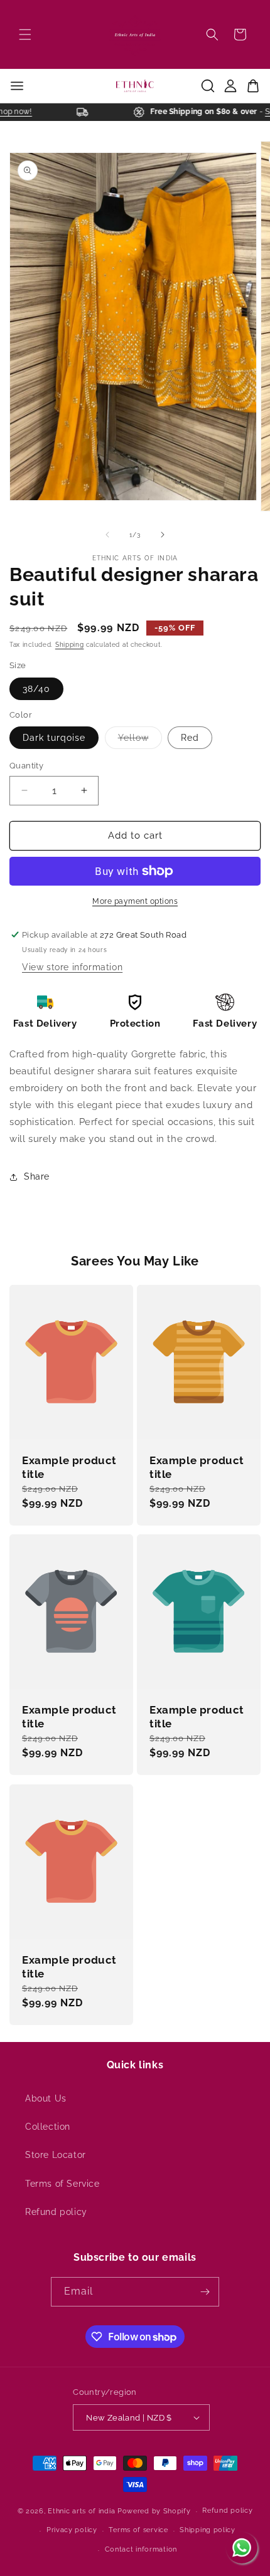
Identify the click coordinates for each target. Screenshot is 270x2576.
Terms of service (138, 2530)
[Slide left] (107, 535)
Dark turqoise (54, 738)
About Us (46, 2098)
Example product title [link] (69, 1467)
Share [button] (37, 1176)
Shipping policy (208, 2530)
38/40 (36, 689)
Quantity (26, 766)
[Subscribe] (205, 2292)
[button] (25, 34)
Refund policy (56, 2212)
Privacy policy (72, 2530)
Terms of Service (62, 2184)
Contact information (141, 2549)
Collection (48, 2127)
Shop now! (19, 112)
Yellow (140, 741)
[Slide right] (163, 535)
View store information (72, 967)
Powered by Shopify (154, 2511)
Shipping (70, 645)
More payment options (135, 901)
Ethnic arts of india (81, 2511)
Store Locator (56, 2155)
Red (190, 738)
